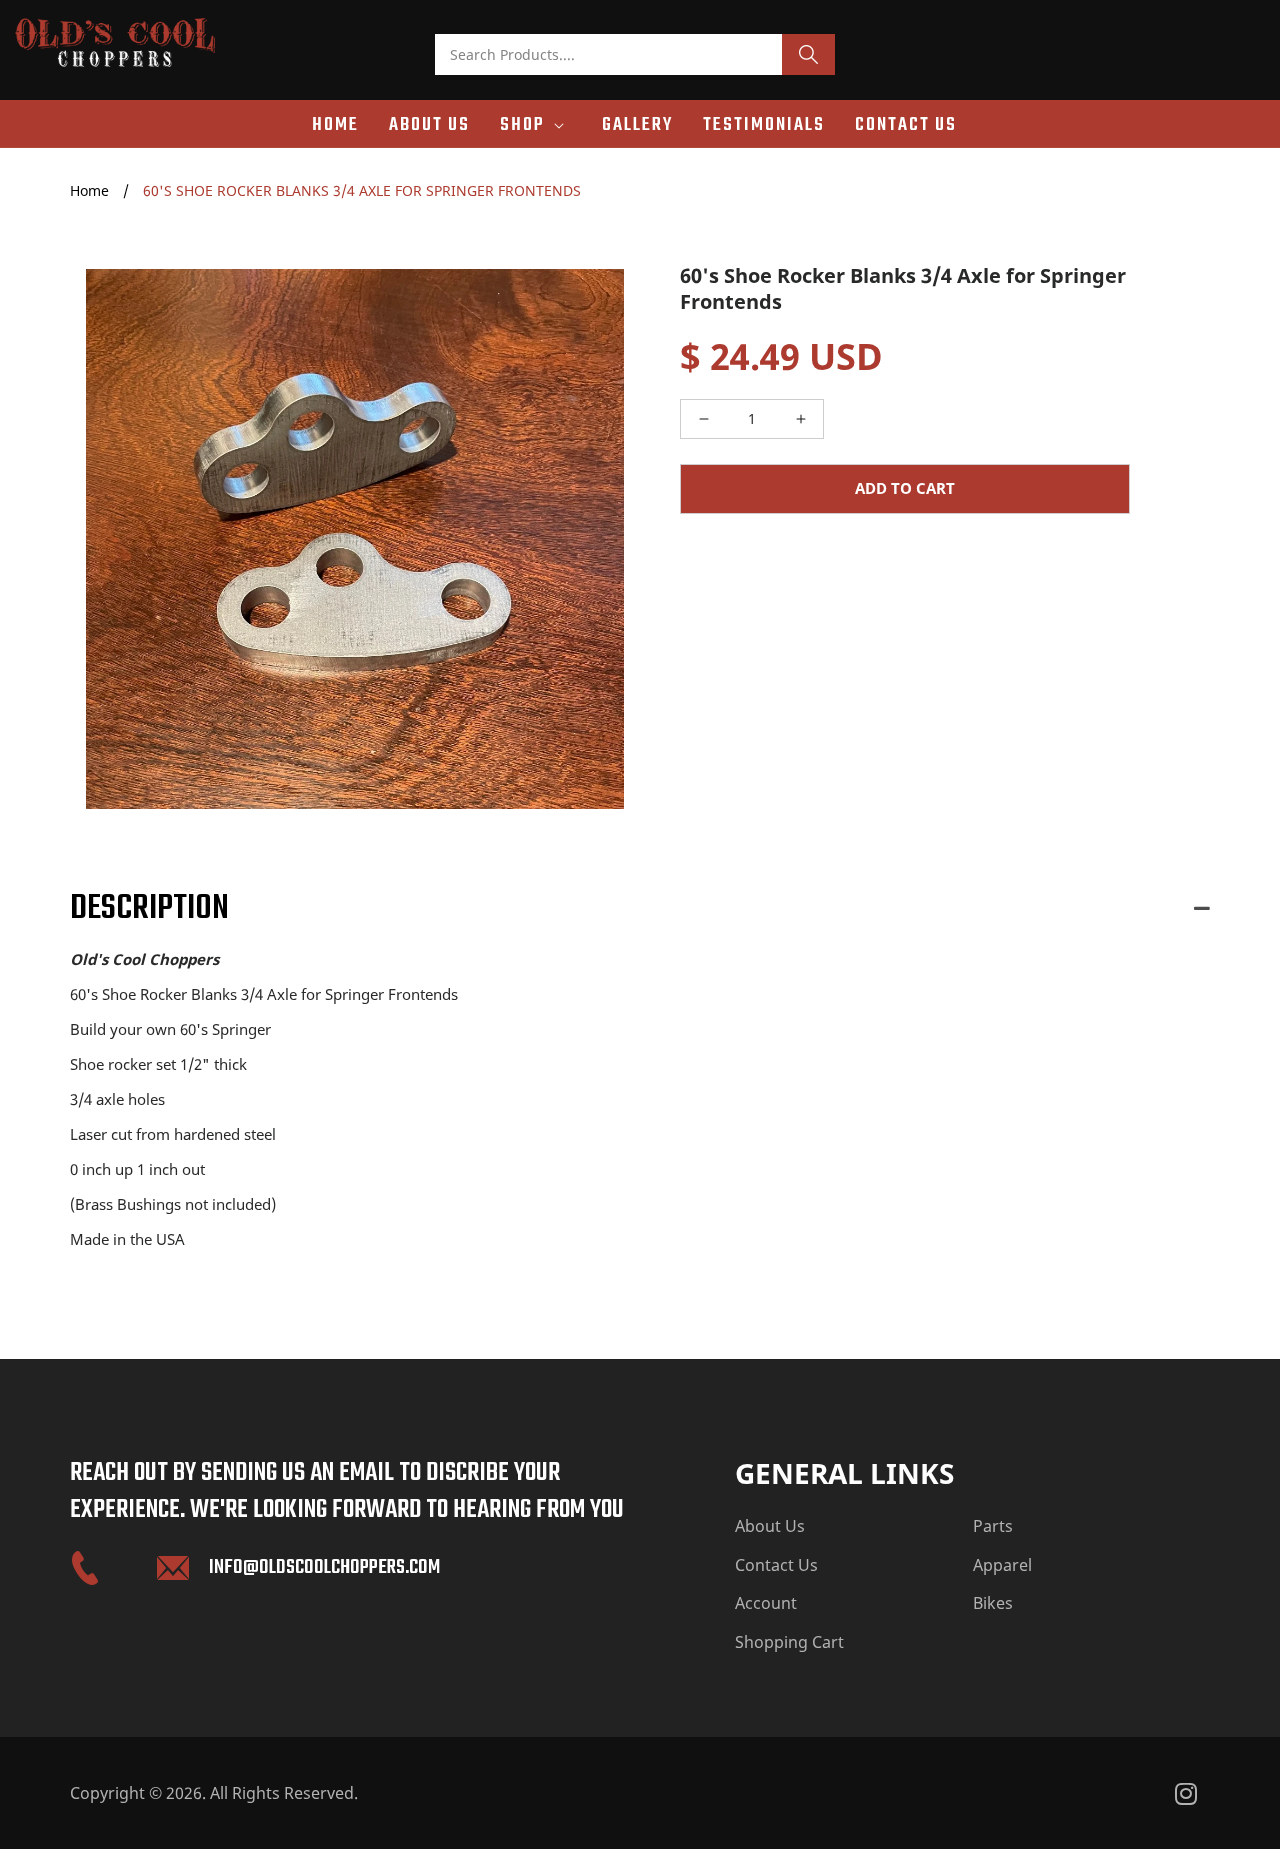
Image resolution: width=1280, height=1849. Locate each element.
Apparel (1002, 1565)
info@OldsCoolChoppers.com (324, 1567)
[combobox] (608, 54)
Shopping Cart (789, 1642)
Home (89, 190)
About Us (770, 1526)
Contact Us (776, 1565)
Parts (993, 1526)
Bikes (993, 1603)
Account (766, 1603)
